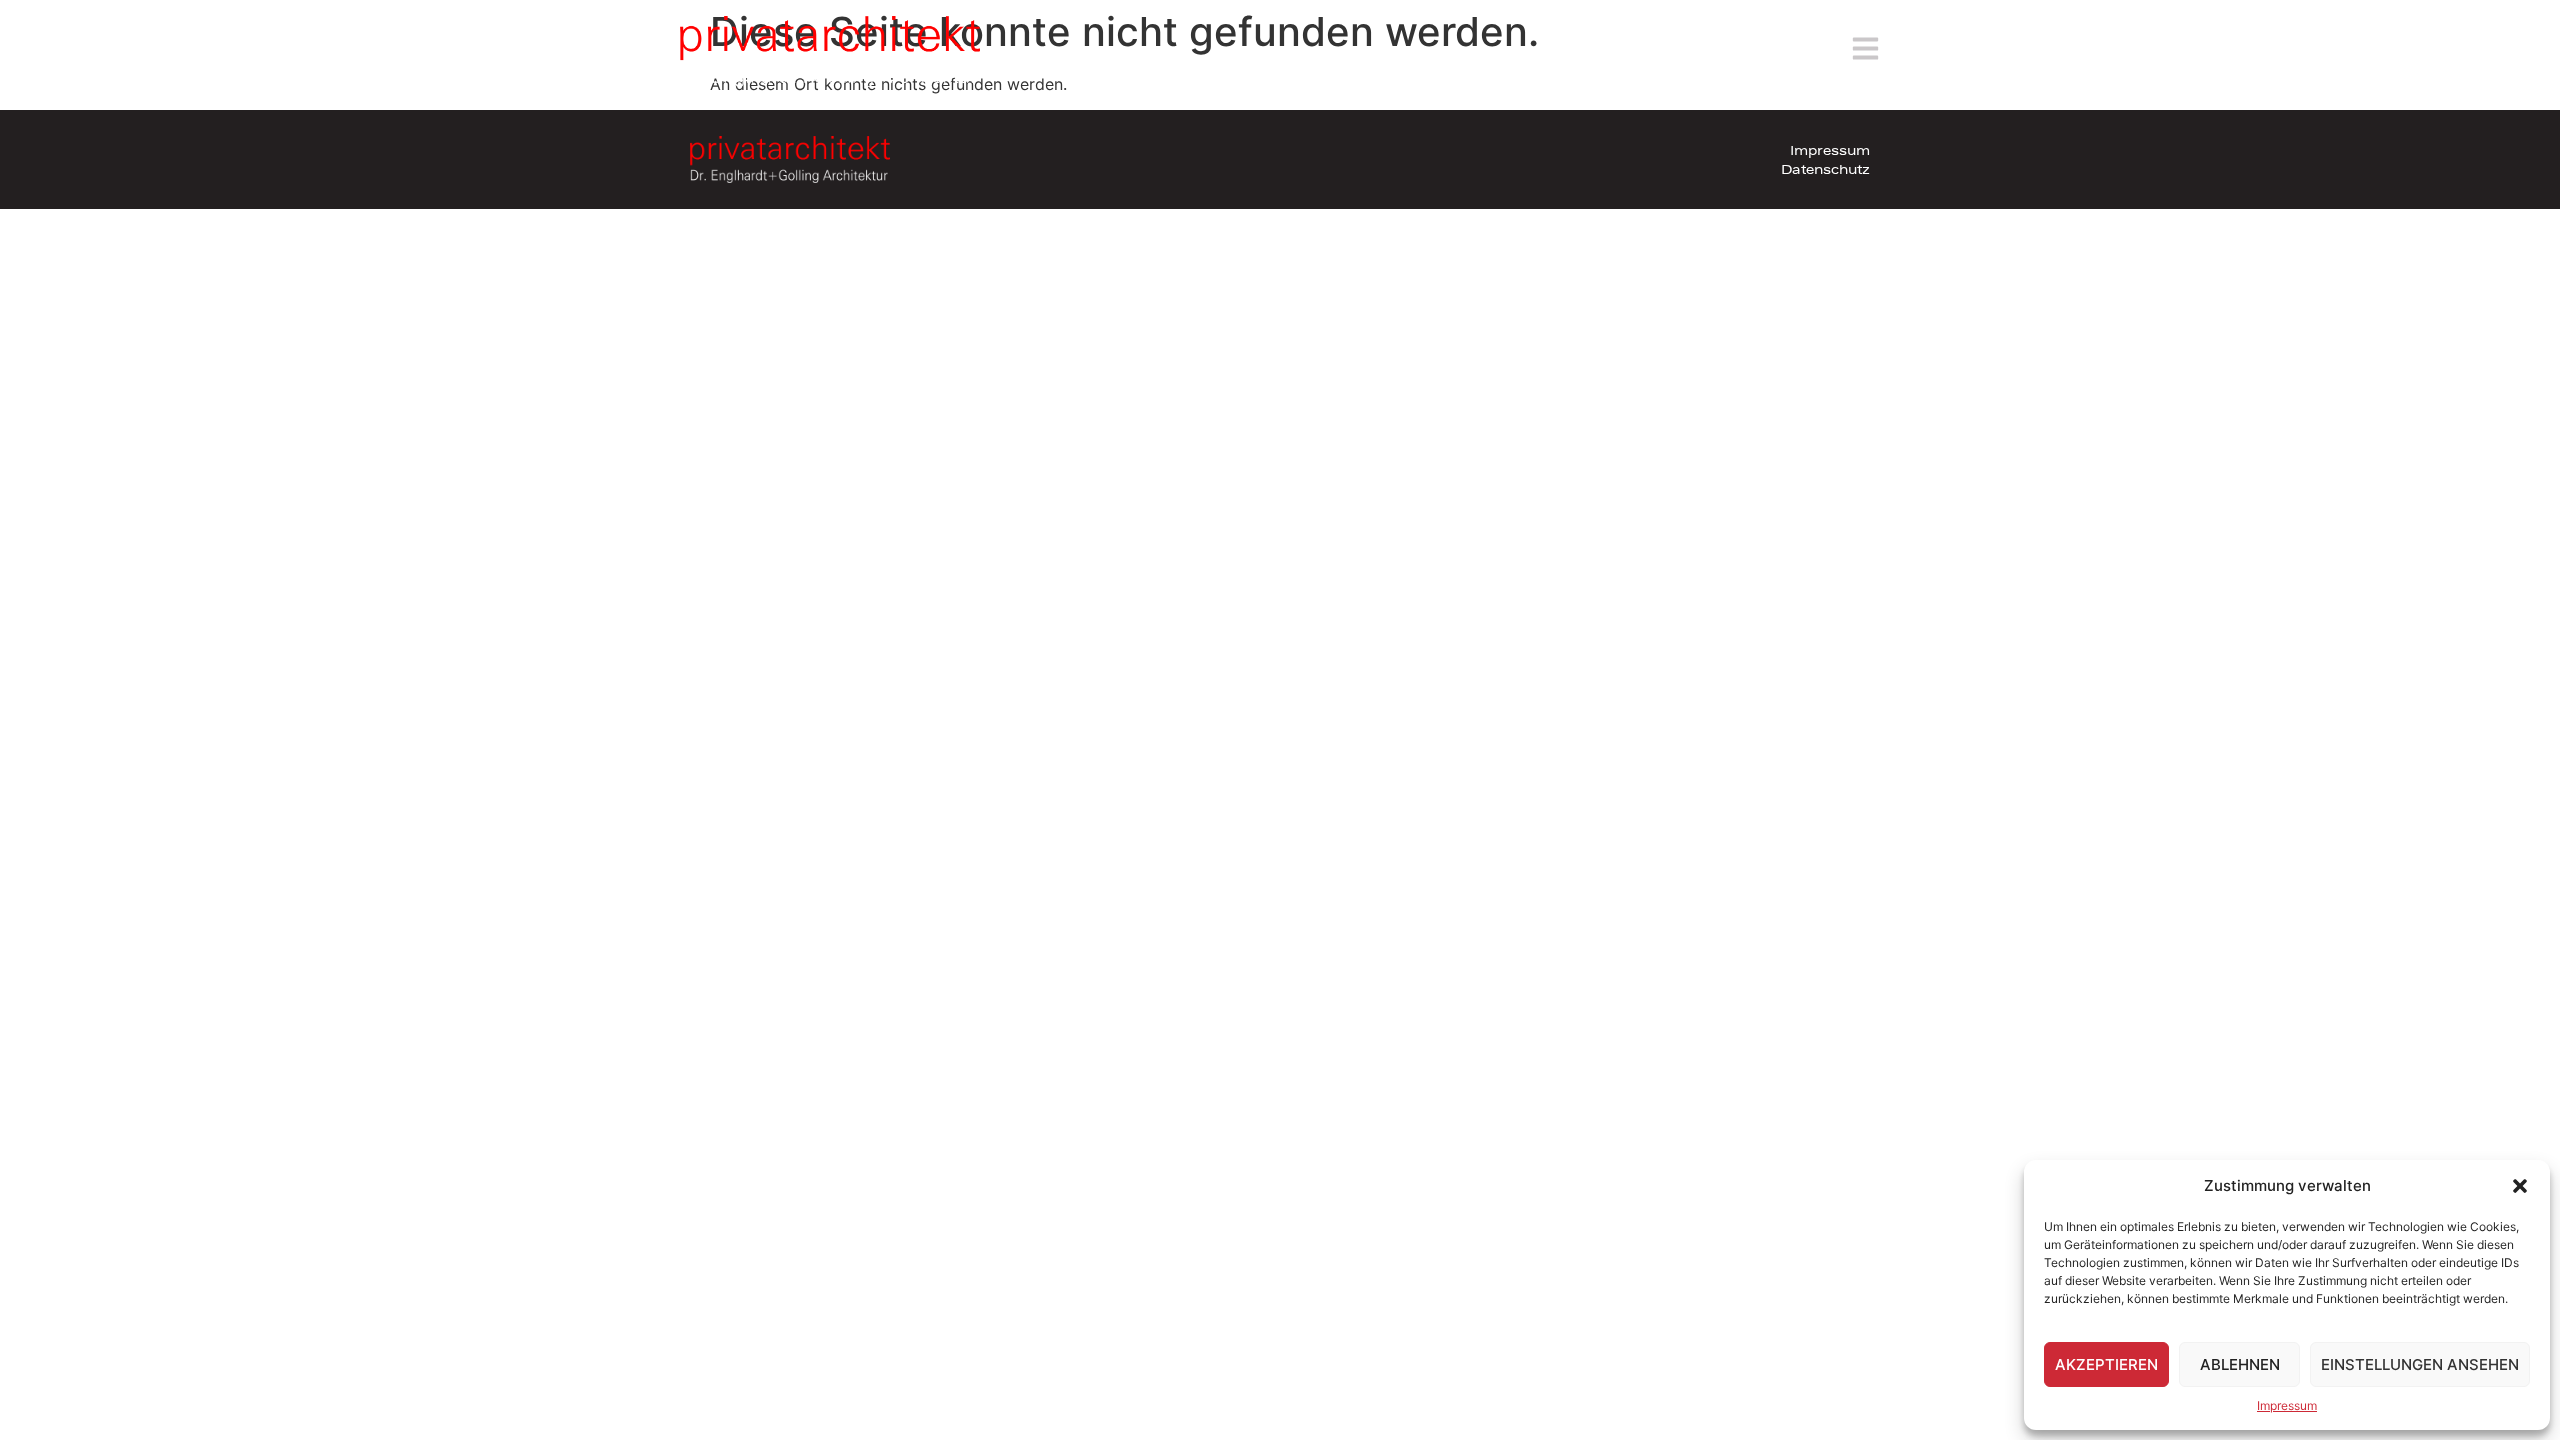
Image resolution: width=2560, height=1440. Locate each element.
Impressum (2287, 1405)
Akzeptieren (2106, 1364)
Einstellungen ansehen (2420, 1364)
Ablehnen (2240, 1364)
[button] (2520, 1186)
